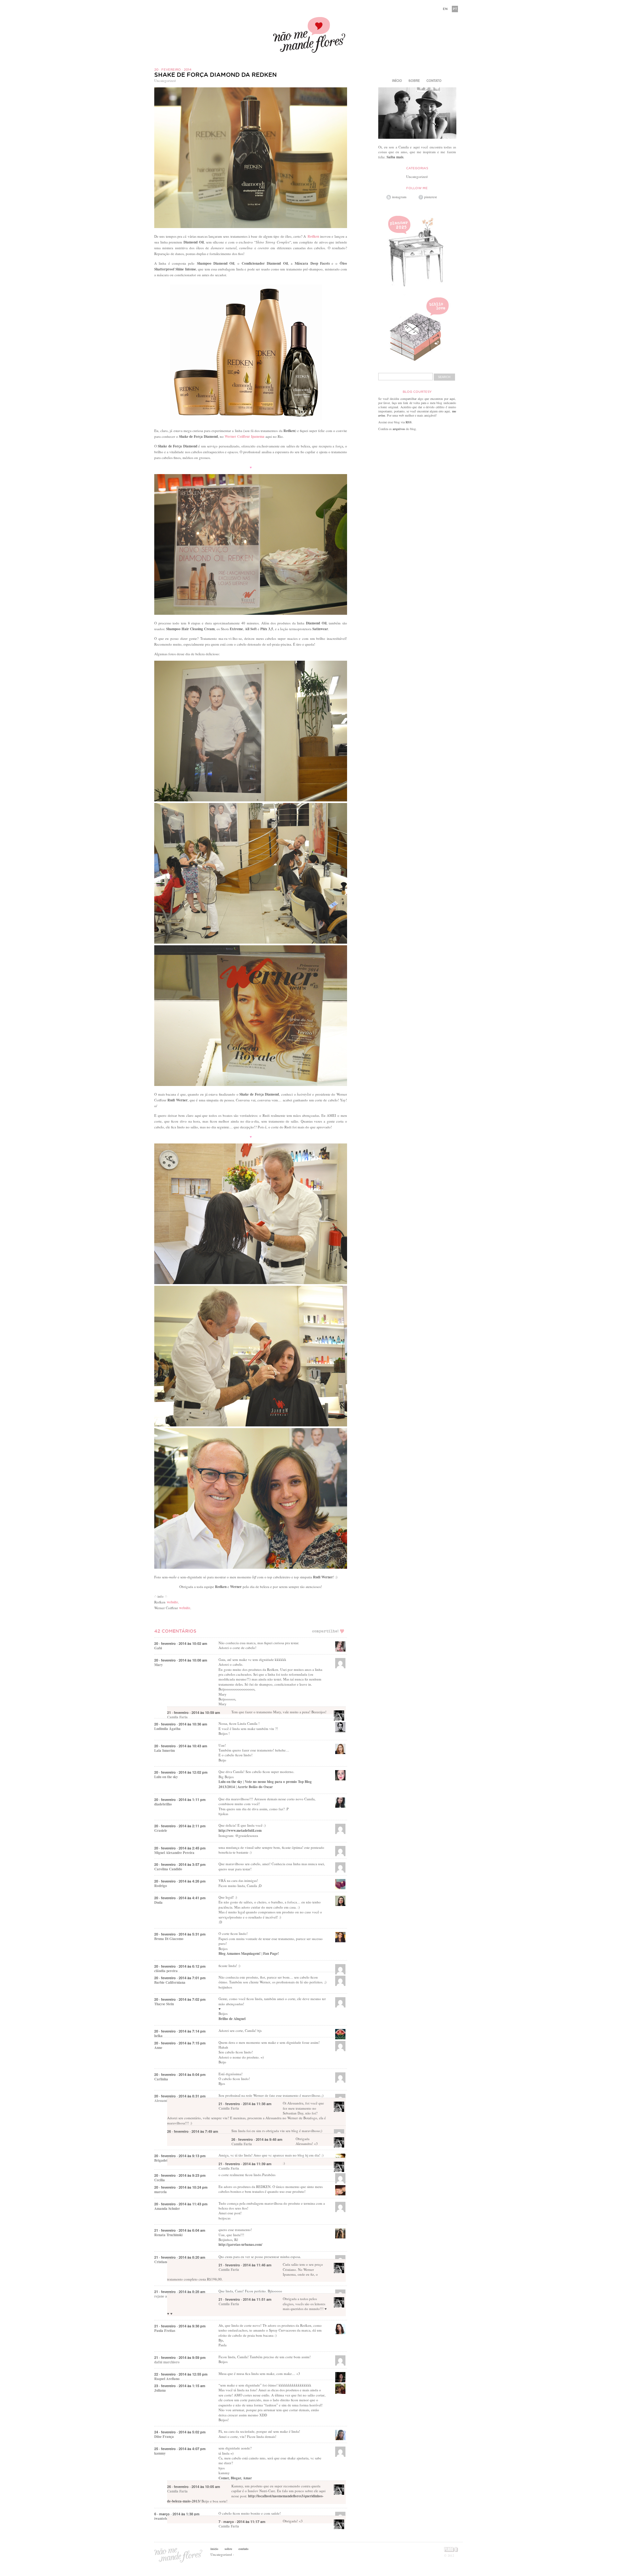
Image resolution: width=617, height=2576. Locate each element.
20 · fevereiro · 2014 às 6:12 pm (180, 1966)
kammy (160, 2453)
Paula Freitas (165, 2331)
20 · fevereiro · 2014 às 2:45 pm (180, 1848)
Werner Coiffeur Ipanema (245, 437)
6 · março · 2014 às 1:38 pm (177, 2514)
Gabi (158, 1648)
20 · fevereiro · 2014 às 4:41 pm (180, 1898)
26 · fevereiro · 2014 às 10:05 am (194, 2487)
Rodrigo (161, 1886)
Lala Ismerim (165, 1751)
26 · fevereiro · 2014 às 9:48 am (257, 2139)
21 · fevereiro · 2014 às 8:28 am (180, 2292)
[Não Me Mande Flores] (308, 36)
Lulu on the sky (166, 1777)
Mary (159, 1665)
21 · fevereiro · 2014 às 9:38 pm (180, 2326)
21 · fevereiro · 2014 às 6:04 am (180, 2230)
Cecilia (160, 2180)
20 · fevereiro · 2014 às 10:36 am (181, 1724)
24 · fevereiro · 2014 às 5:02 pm (180, 2432)
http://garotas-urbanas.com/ (240, 2245)
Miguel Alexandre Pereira (174, 1853)
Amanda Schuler (167, 2209)
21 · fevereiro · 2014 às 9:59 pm (180, 2357)
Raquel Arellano (167, 2379)
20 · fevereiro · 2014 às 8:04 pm (180, 2074)
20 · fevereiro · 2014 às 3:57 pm (180, 1864)
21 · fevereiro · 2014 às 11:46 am (245, 2265)
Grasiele (161, 1831)
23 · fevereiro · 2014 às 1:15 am (180, 2386)
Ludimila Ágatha (167, 1729)
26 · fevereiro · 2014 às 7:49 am (193, 2131)
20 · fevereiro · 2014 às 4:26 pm (180, 1881)
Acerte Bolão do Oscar (255, 1787)
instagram (399, 197)
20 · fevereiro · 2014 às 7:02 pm (180, 1999)
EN (445, 9)
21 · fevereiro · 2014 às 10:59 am (194, 1712)
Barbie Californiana (170, 1982)
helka (158, 2036)
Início (397, 81)
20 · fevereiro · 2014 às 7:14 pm (180, 2031)
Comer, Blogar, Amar (235, 2478)
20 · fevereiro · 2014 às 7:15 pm (180, 2043)
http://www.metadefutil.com (240, 1831)
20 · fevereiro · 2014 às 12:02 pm (181, 1772)
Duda (158, 1902)
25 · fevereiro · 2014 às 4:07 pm (180, 2449)
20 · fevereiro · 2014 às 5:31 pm (180, 1934)
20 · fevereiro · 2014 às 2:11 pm (180, 1826)
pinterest (430, 197)
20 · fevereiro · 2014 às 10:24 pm (181, 2187)
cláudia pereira (166, 1971)
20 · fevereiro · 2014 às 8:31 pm (180, 2096)
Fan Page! (271, 1954)
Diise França (164, 2437)
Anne (158, 2048)
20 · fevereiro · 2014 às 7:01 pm (180, 1978)
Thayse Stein (164, 2004)
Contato (434, 81)
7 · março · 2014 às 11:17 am (242, 2522)
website (172, 1602)
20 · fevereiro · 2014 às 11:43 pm (181, 2204)
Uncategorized (165, 80)
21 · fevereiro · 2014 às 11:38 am (245, 2104)
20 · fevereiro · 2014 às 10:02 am (181, 1643)
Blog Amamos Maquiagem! (240, 1954)
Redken (313, 236)
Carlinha (161, 2079)
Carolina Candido (168, 1869)
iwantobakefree (166, 2519)
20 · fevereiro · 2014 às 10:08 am (181, 1660)
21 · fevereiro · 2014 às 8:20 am (180, 2257)
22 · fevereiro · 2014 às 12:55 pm (181, 2374)
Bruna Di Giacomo (169, 1939)
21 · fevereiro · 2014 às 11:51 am (245, 2299)
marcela (161, 2192)
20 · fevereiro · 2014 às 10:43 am (181, 1746)
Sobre (414, 81)
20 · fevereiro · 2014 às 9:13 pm (180, 2156)
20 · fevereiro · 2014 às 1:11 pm (180, 1800)
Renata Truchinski (168, 2235)
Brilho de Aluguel (232, 2019)
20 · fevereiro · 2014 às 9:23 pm (180, 2175)
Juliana (160, 2390)
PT (455, 9)
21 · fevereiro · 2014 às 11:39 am (245, 2164)
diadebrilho (163, 1804)
